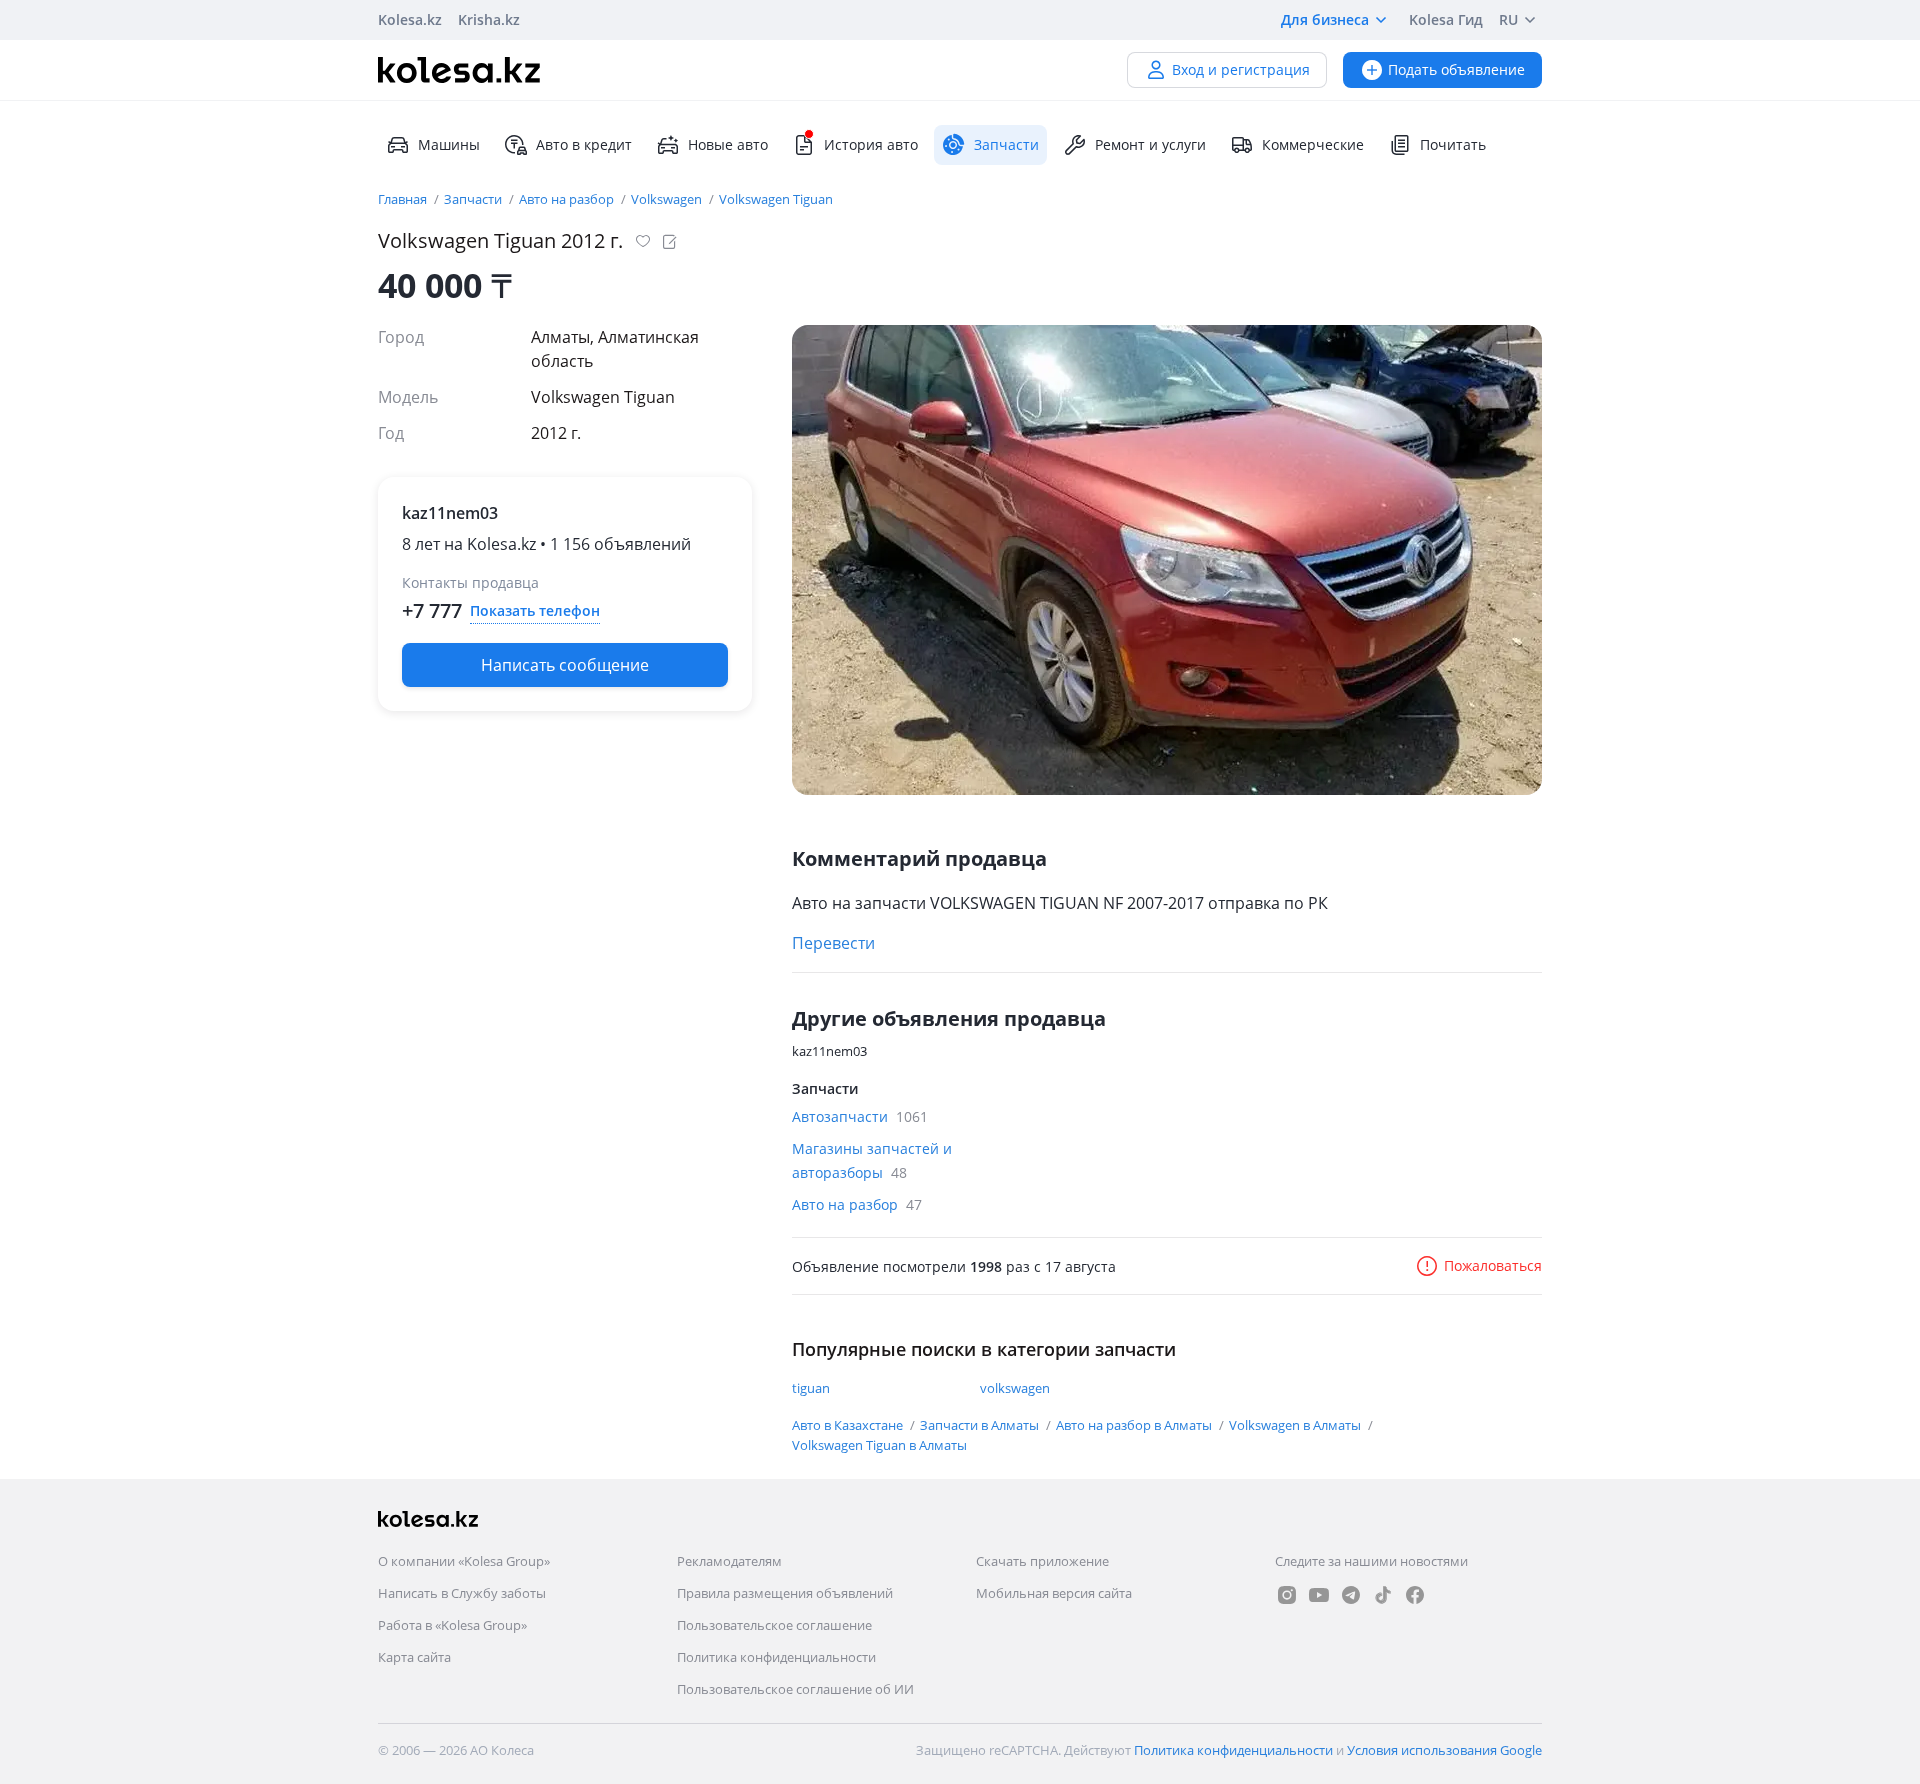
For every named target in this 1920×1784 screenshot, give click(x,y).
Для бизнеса (1325, 19)
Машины (449, 144)
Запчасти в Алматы (981, 1425)
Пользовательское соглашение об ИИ (795, 1689)
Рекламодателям (729, 1561)
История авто (871, 144)
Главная (404, 199)
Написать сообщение (565, 665)
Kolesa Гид (1446, 19)
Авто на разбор (568, 199)
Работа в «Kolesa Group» (452, 1625)
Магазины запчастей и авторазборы (872, 1160)
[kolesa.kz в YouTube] (1319, 1595)
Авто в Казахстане (849, 1425)
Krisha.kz (489, 19)
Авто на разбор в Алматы (1135, 1425)
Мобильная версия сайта (1054, 1593)
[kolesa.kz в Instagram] (1287, 1595)
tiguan (811, 1388)
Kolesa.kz (410, 19)
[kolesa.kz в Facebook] (1415, 1595)
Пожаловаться (1493, 1265)
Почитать (1453, 144)
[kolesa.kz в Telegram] (1351, 1595)
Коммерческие (1313, 144)
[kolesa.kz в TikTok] (1383, 1595)
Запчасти (474, 199)
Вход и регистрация (1241, 69)
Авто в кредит (584, 144)
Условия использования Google (1444, 1750)
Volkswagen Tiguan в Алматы (879, 1445)
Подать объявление (1456, 69)
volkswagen (1015, 1388)
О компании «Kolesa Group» (464, 1561)
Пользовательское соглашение (774, 1625)
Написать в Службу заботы (462, 1593)
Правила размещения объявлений (785, 1593)
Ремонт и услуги (1150, 144)
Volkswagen (668, 199)
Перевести (833, 943)
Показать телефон (535, 610)
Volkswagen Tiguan (776, 199)
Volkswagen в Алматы (1296, 1425)
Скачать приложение (1042, 1561)
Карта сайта (414, 1657)
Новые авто (728, 144)
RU (1508, 19)
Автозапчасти (860, 1116)
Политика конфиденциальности (776, 1657)
